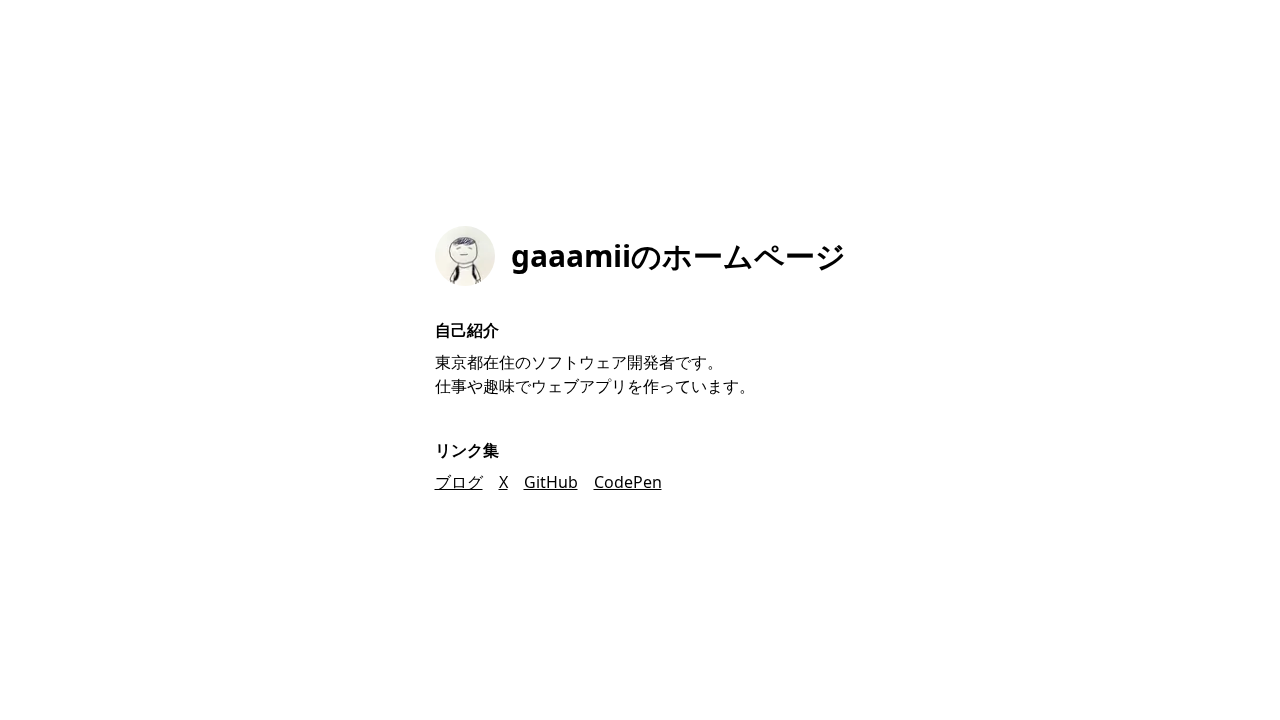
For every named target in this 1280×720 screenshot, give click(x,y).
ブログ (459, 482)
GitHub (551, 482)
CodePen (628, 482)
